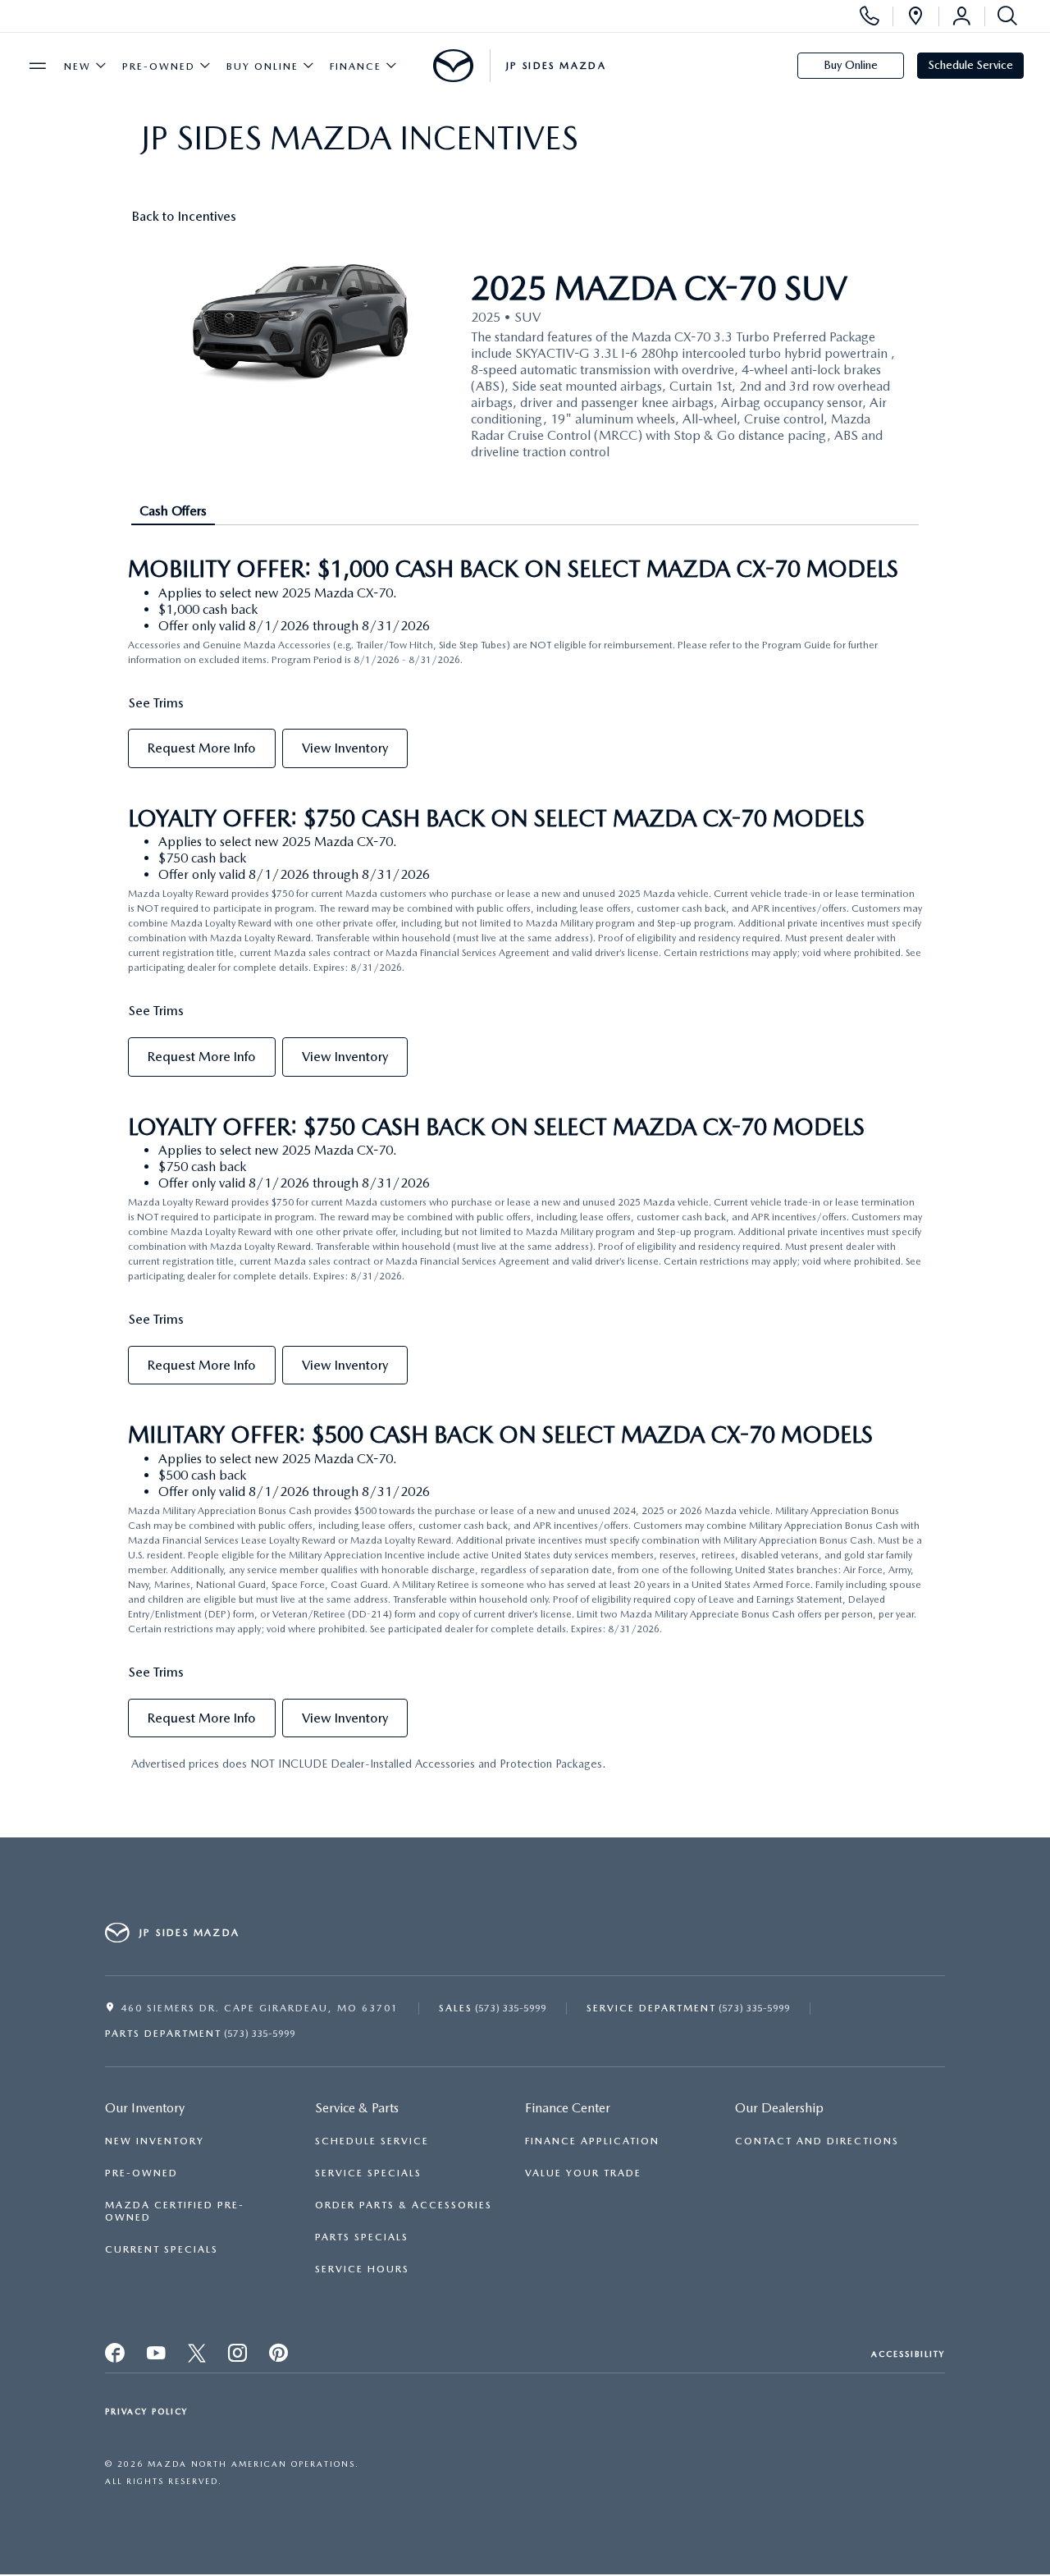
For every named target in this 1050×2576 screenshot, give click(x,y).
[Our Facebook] (116, 2357)
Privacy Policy (146, 2411)
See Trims (156, 703)
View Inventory (345, 748)
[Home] (453, 66)
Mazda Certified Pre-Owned (175, 2211)
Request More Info (202, 748)
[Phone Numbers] (870, 16)
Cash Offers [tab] (173, 511)
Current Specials (162, 2249)
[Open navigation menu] (38, 66)
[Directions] (915, 16)
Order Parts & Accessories (404, 2205)
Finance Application (592, 2141)
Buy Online (262, 66)
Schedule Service (971, 65)
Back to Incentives (184, 216)
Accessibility (908, 2354)
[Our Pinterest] (280, 2357)
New (78, 66)
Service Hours (362, 2269)
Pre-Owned (159, 66)
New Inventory (155, 2141)
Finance (356, 66)
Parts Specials (362, 2237)
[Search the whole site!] (1004, 16)
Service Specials (368, 2173)
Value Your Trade (583, 2173)
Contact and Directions (817, 2141)
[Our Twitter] (157, 2357)
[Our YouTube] (198, 2357)
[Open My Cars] (961, 16)
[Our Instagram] (239, 2357)
